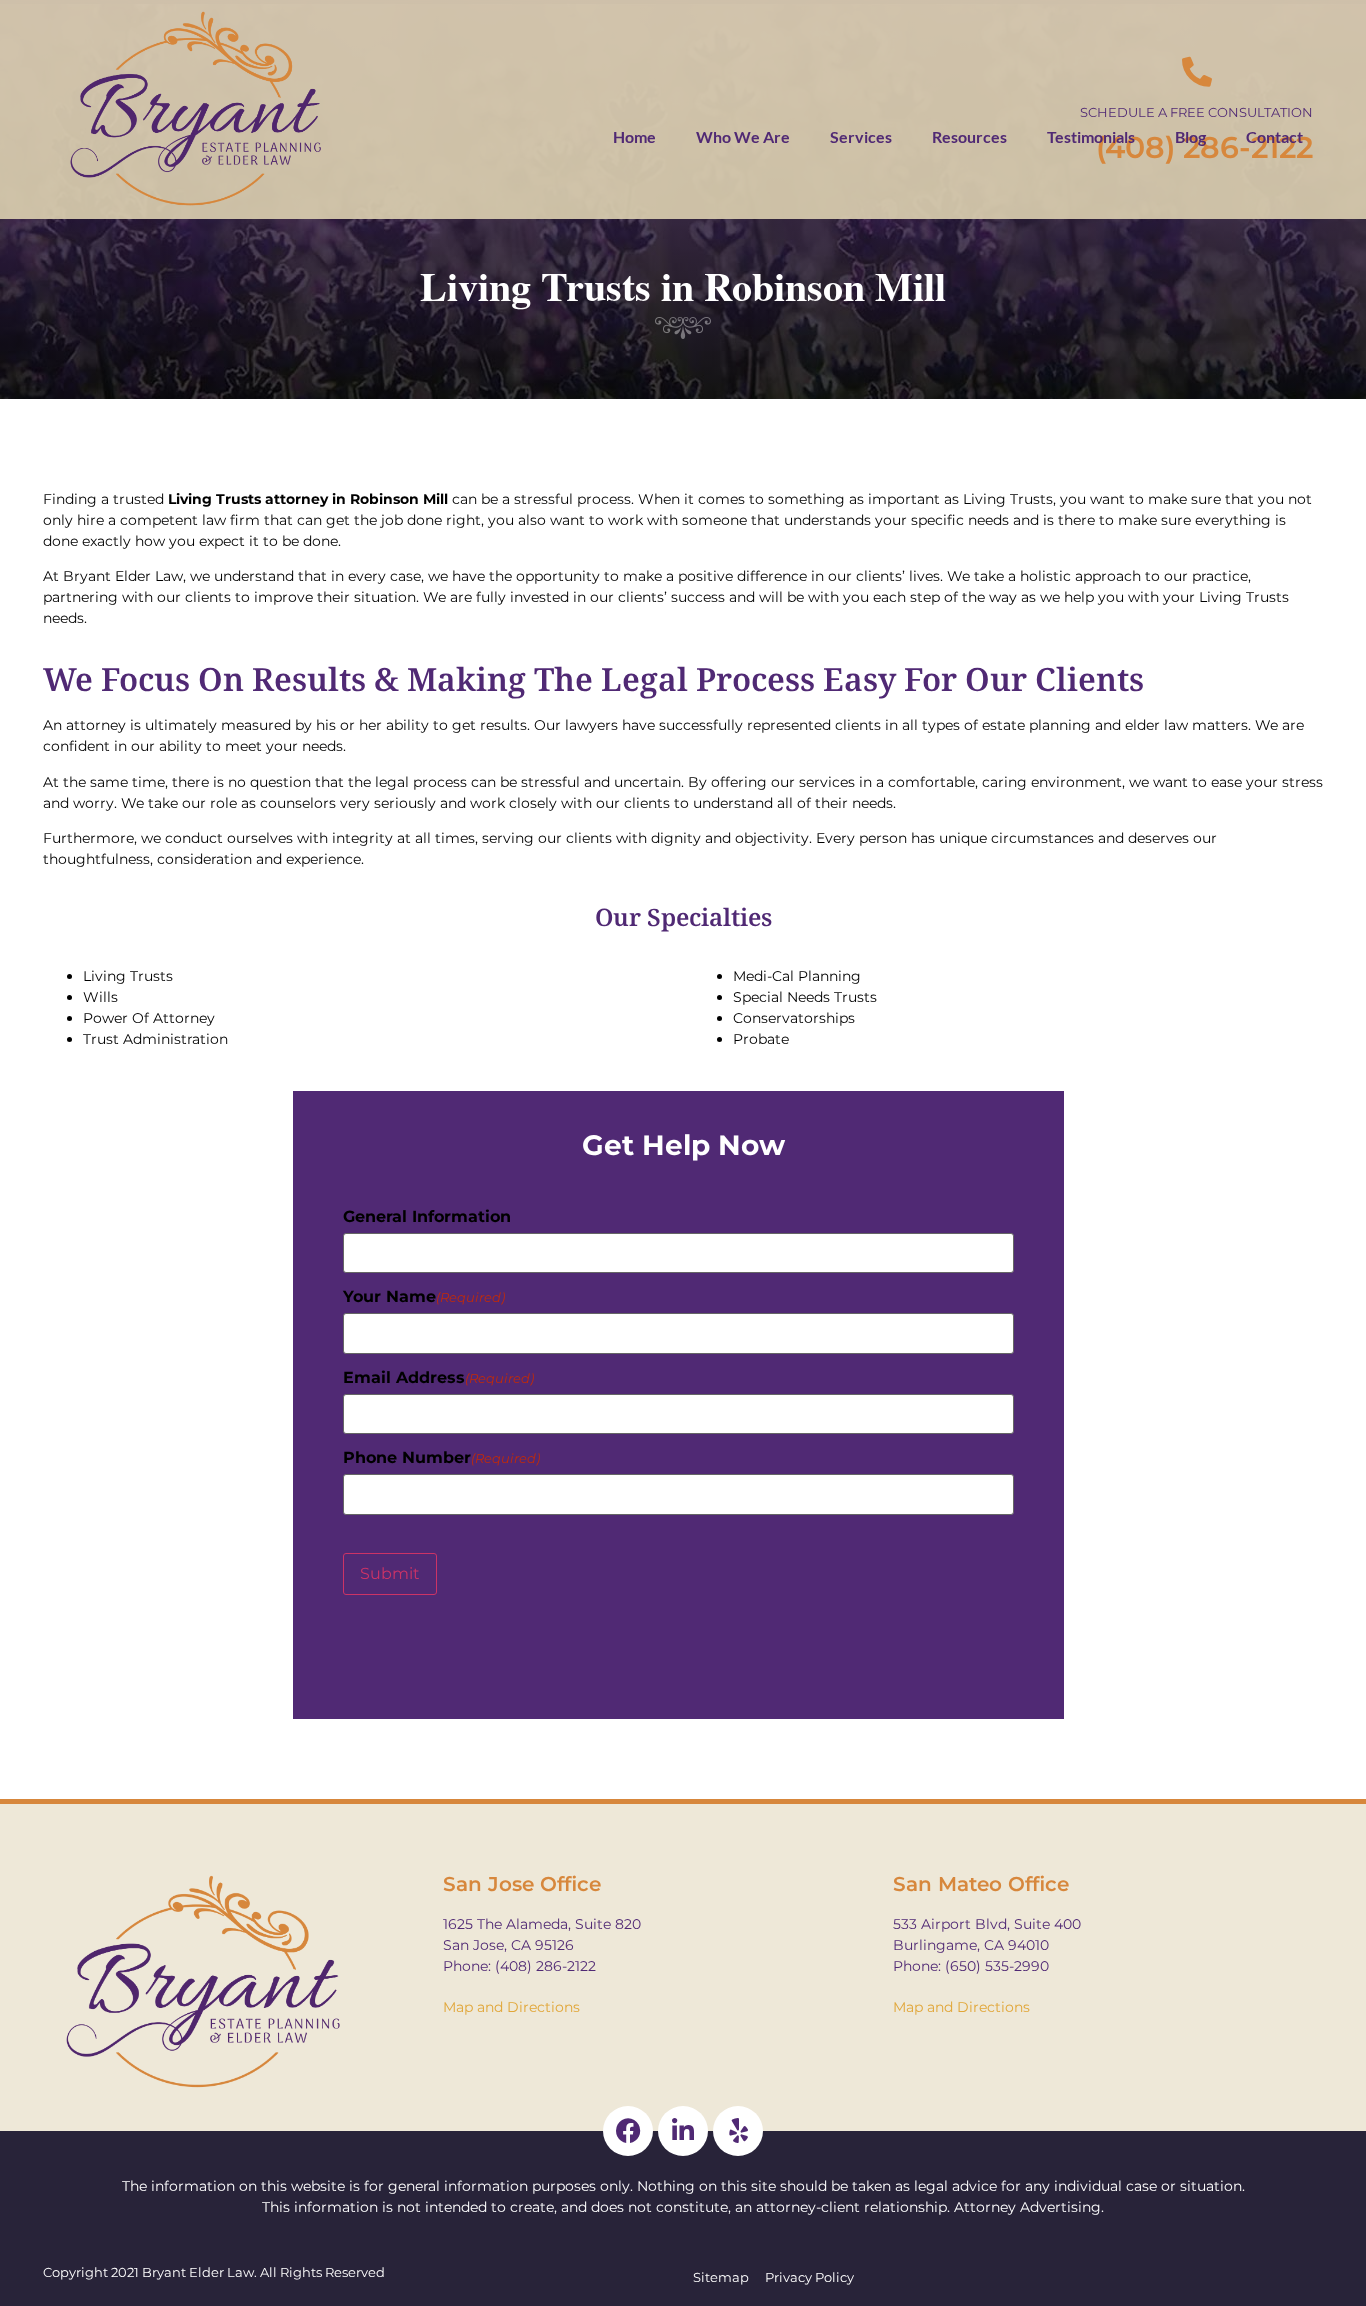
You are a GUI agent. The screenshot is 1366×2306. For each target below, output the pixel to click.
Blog (1190, 136)
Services (861, 136)
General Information (427, 1217)
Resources (969, 136)
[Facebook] (628, 2131)
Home (634, 136)
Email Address (438, 1378)
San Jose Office (522, 1884)
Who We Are (743, 136)
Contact (1274, 136)
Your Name (424, 1297)
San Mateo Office (981, 1884)
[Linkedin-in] (683, 2131)
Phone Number (441, 1458)
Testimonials (1091, 136)
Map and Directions (511, 2007)
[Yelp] (738, 2131)
